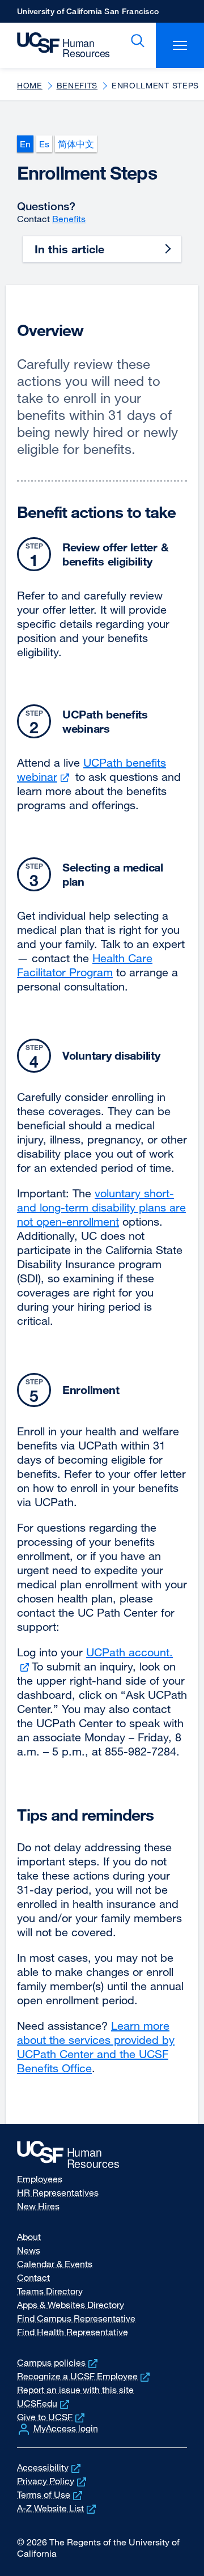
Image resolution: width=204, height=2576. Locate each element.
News (29, 2250)
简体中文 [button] (76, 144)
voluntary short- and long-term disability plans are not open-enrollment (101, 1207)
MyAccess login (66, 2428)
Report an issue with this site (75, 2390)
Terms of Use (51, 2494)
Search (135, 41)
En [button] (25, 144)
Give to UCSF (52, 2417)
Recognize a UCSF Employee (84, 2376)
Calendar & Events (55, 2264)
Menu (180, 45)
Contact (33, 2277)
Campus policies (58, 2362)
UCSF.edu (44, 2403)
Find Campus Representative (76, 2318)
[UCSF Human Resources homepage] (58, 45)
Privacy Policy (53, 2481)
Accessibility (50, 2467)
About (29, 2237)
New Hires (38, 2206)
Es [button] (44, 144)
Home (30, 85)
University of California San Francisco (88, 14)
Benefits (77, 85)
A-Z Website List (58, 2508)
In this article (69, 249)
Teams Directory (50, 2291)
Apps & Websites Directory (71, 2305)
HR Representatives (58, 2192)
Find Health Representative (73, 2332)
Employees (40, 2179)
